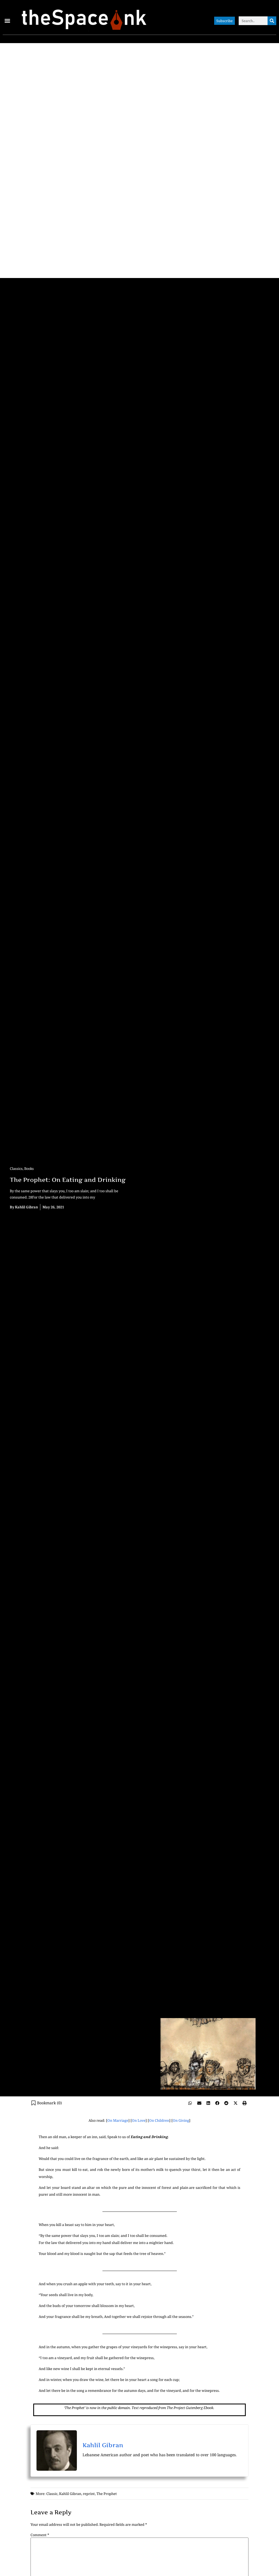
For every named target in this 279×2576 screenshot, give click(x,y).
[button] (7, 21)
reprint (89, 2494)
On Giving (181, 2120)
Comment (40, 2535)
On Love (139, 2120)
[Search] (272, 21)
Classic (52, 2494)
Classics (16, 1169)
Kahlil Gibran (103, 2445)
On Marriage (118, 2120)
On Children (159, 2120)
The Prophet (107, 2494)
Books (29, 1169)
